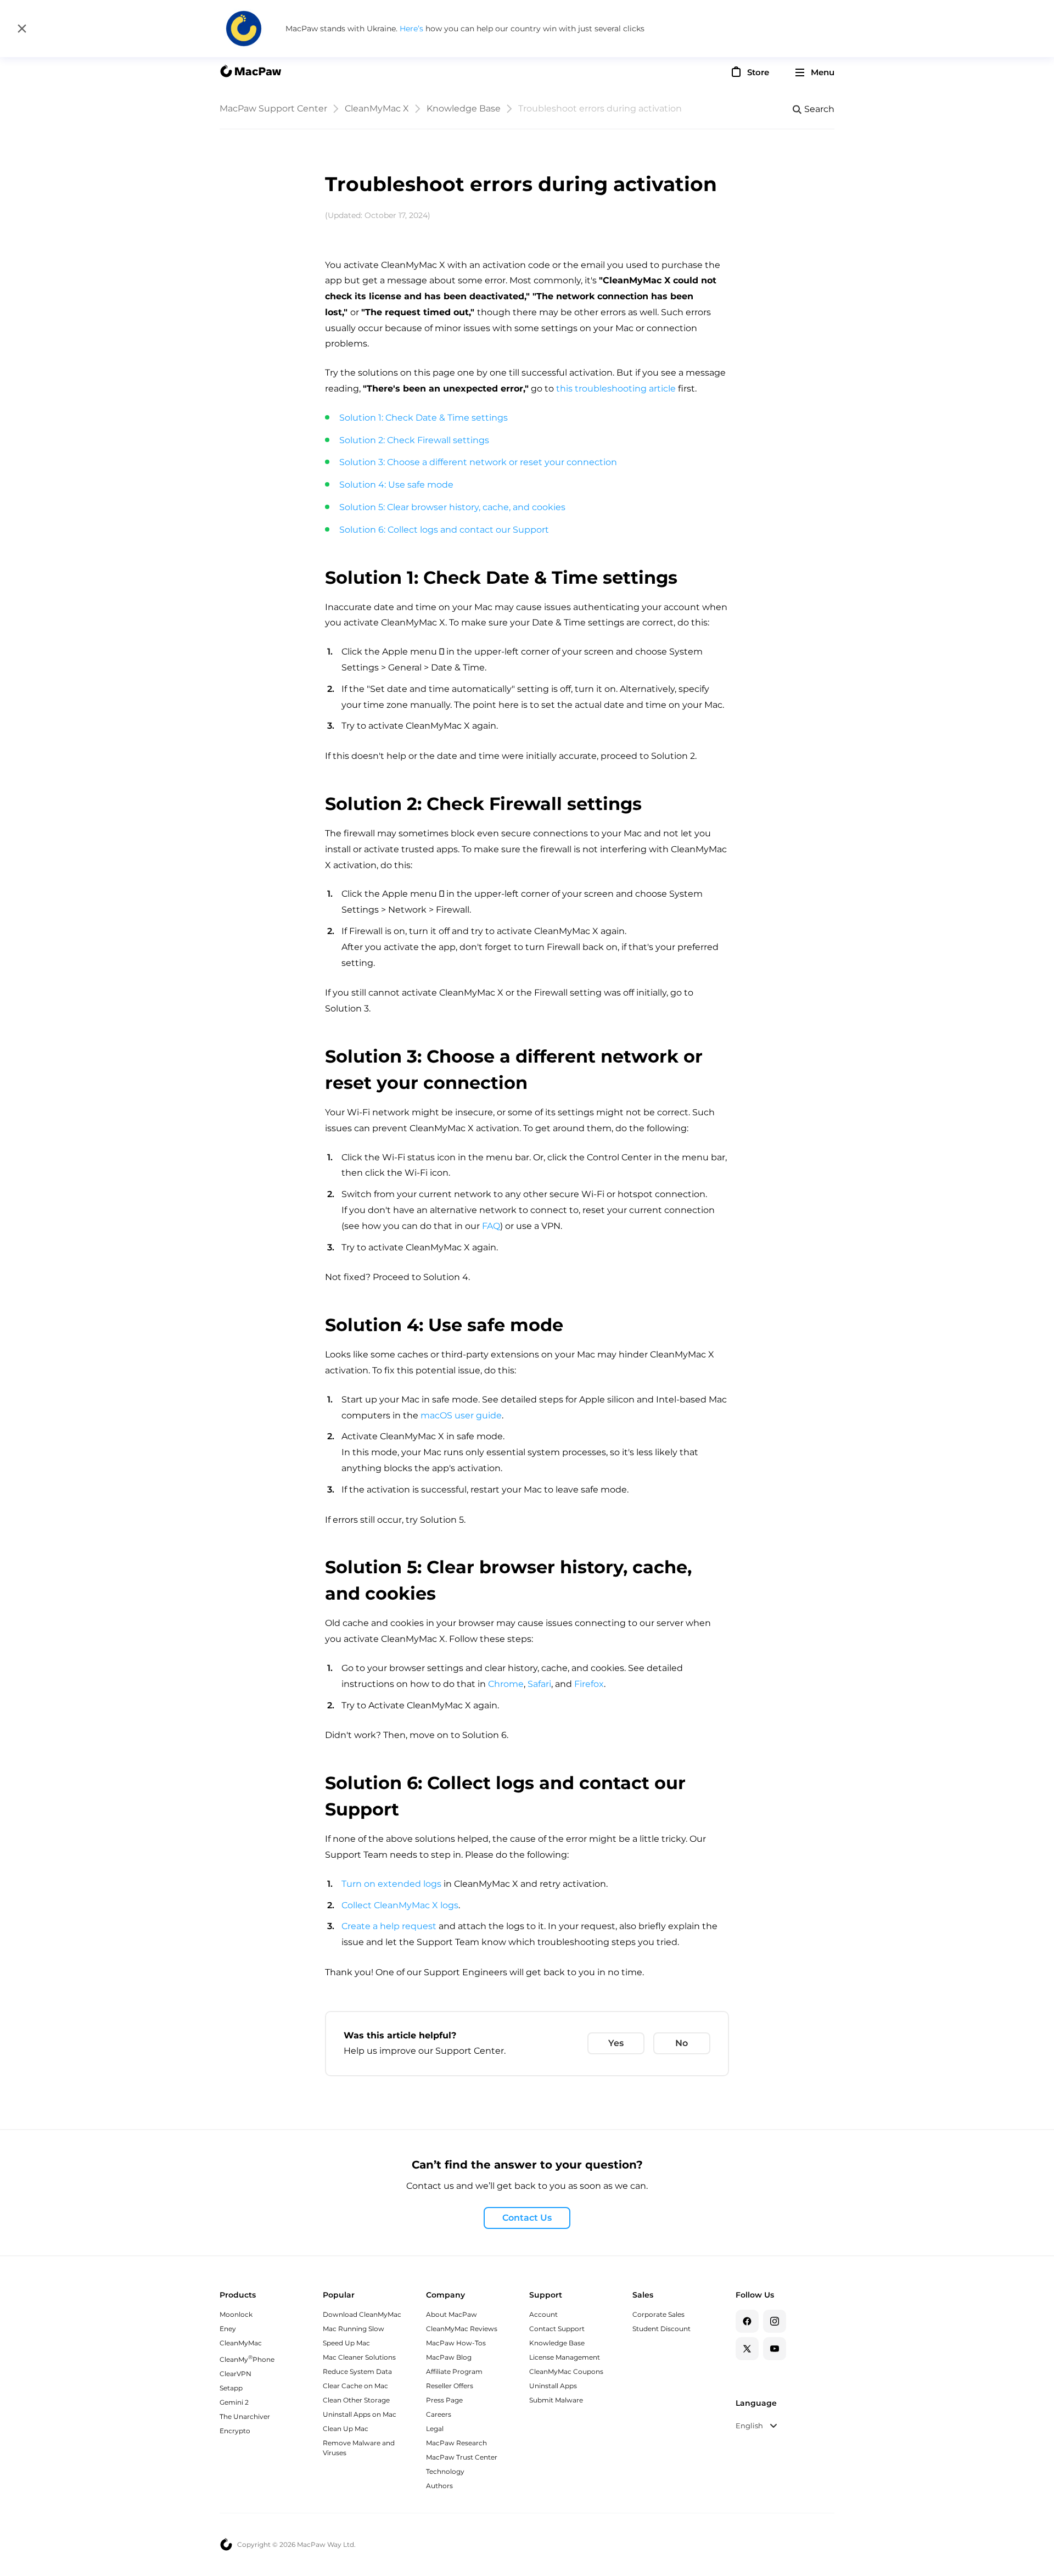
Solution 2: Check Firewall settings (414, 440)
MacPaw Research (456, 2443)
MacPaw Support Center (273, 108)
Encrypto (235, 2431)
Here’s (413, 29)
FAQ (491, 1226)
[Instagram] (775, 2321)
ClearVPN (236, 2374)
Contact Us (527, 2218)
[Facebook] (747, 2321)
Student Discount (661, 2329)
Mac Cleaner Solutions (359, 2357)
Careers (439, 2414)
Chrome (506, 1684)
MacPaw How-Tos (456, 2343)
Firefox (589, 1684)
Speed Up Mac (346, 2343)
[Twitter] (747, 2349)
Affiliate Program (454, 2371)
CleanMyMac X (377, 108)
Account (543, 2314)
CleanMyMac (241, 2343)
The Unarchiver (245, 2416)
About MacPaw (452, 2314)
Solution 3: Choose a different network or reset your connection (478, 462)
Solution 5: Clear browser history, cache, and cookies (452, 507)
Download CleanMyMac (362, 2314)
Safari (539, 1684)
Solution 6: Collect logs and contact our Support (444, 530)
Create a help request (389, 1926)
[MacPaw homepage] (250, 72)
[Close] (22, 29)
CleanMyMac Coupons (566, 2371)
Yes (616, 2043)
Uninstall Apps (553, 2386)
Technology (445, 2471)
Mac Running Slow (354, 2329)
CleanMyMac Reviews (462, 2329)
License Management (565, 2357)
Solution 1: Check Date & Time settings (424, 418)
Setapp (231, 2388)
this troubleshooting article (616, 389)
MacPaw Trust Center (462, 2457)
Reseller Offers (450, 2386)
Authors (439, 2486)
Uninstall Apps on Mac (360, 2414)
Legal (435, 2429)
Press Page (444, 2400)
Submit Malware (556, 2400)
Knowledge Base (464, 108)
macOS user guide (461, 1415)
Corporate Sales (658, 2314)
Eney (228, 2329)
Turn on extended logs (393, 1884)
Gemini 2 (234, 2402)
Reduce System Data (357, 2371)
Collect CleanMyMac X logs (400, 1905)
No (682, 2043)
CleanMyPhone (247, 2359)
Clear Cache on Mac (355, 2386)
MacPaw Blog (449, 2357)
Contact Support (557, 2329)
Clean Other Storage (356, 2400)
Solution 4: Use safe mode (396, 485)
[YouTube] (775, 2349)
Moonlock (236, 2314)
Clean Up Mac (346, 2429)
